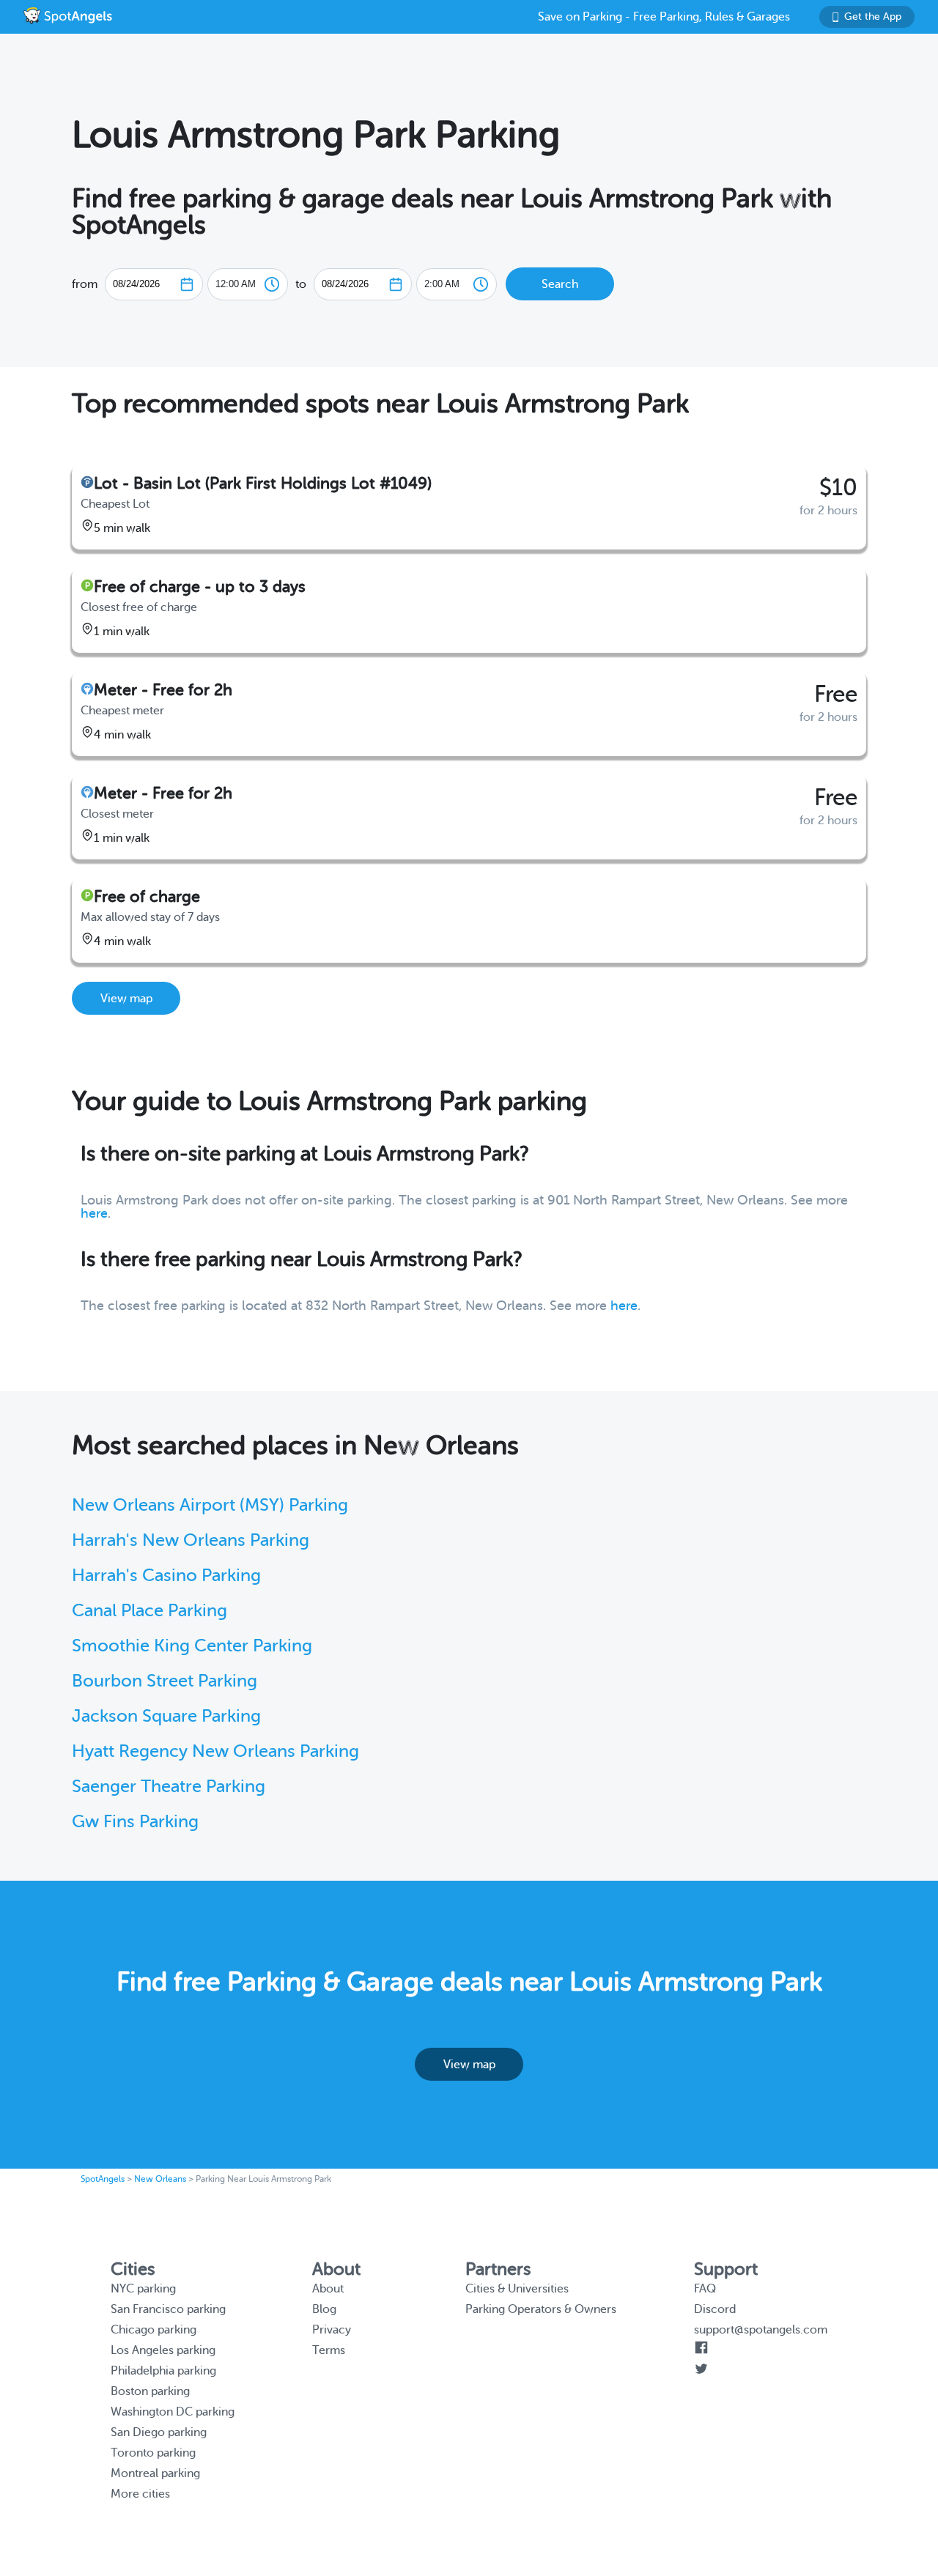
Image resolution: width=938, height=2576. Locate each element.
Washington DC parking (173, 2412)
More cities (140, 2494)
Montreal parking (155, 2473)
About (328, 2289)
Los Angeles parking (163, 2350)
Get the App (873, 16)
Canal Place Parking (149, 1611)
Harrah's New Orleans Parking (191, 1540)
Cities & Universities (517, 2289)
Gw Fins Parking (135, 1822)
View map (126, 999)
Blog (324, 2309)
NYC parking (143, 2289)
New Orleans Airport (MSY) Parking (210, 1505)
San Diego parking (159, 2432)
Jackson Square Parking (166, 1716)
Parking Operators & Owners (541, 2309)
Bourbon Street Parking (165, 1681)
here (94, 1213)
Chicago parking (154, 2330)
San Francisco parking (168, 2309)
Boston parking (150, 2391)
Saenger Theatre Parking (169, 1787)
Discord (715, 2309)
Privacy (332, 2330)
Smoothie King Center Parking (192, 1646)
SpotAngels (103, 2179)
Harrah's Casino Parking (166, 1576)
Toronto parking (153, 2453)
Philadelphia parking (163, 2371)
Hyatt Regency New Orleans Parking (215, 1751)
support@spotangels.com (761, 2330)
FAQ (705, 2289)
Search (560, 284)
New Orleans (160, 2179)
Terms (329, 2350)
